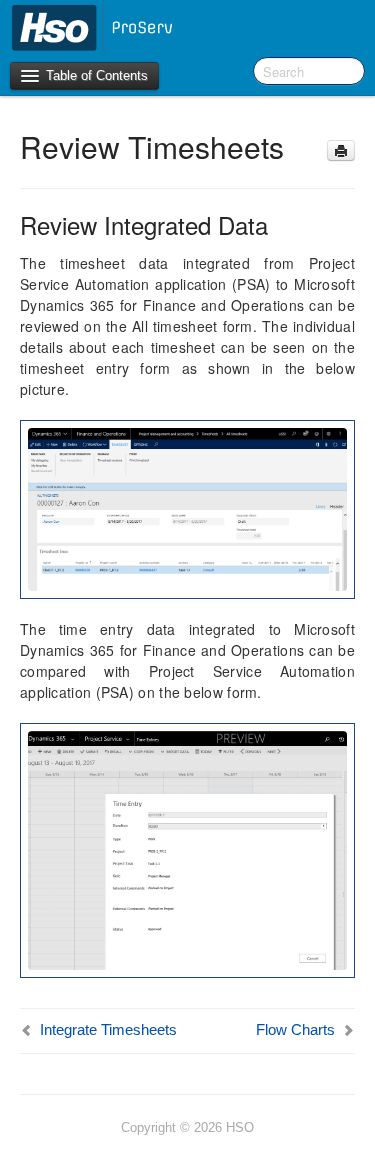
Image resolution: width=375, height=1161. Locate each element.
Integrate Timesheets (108, 1029)
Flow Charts (295, 1029)
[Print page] (341, 150)
